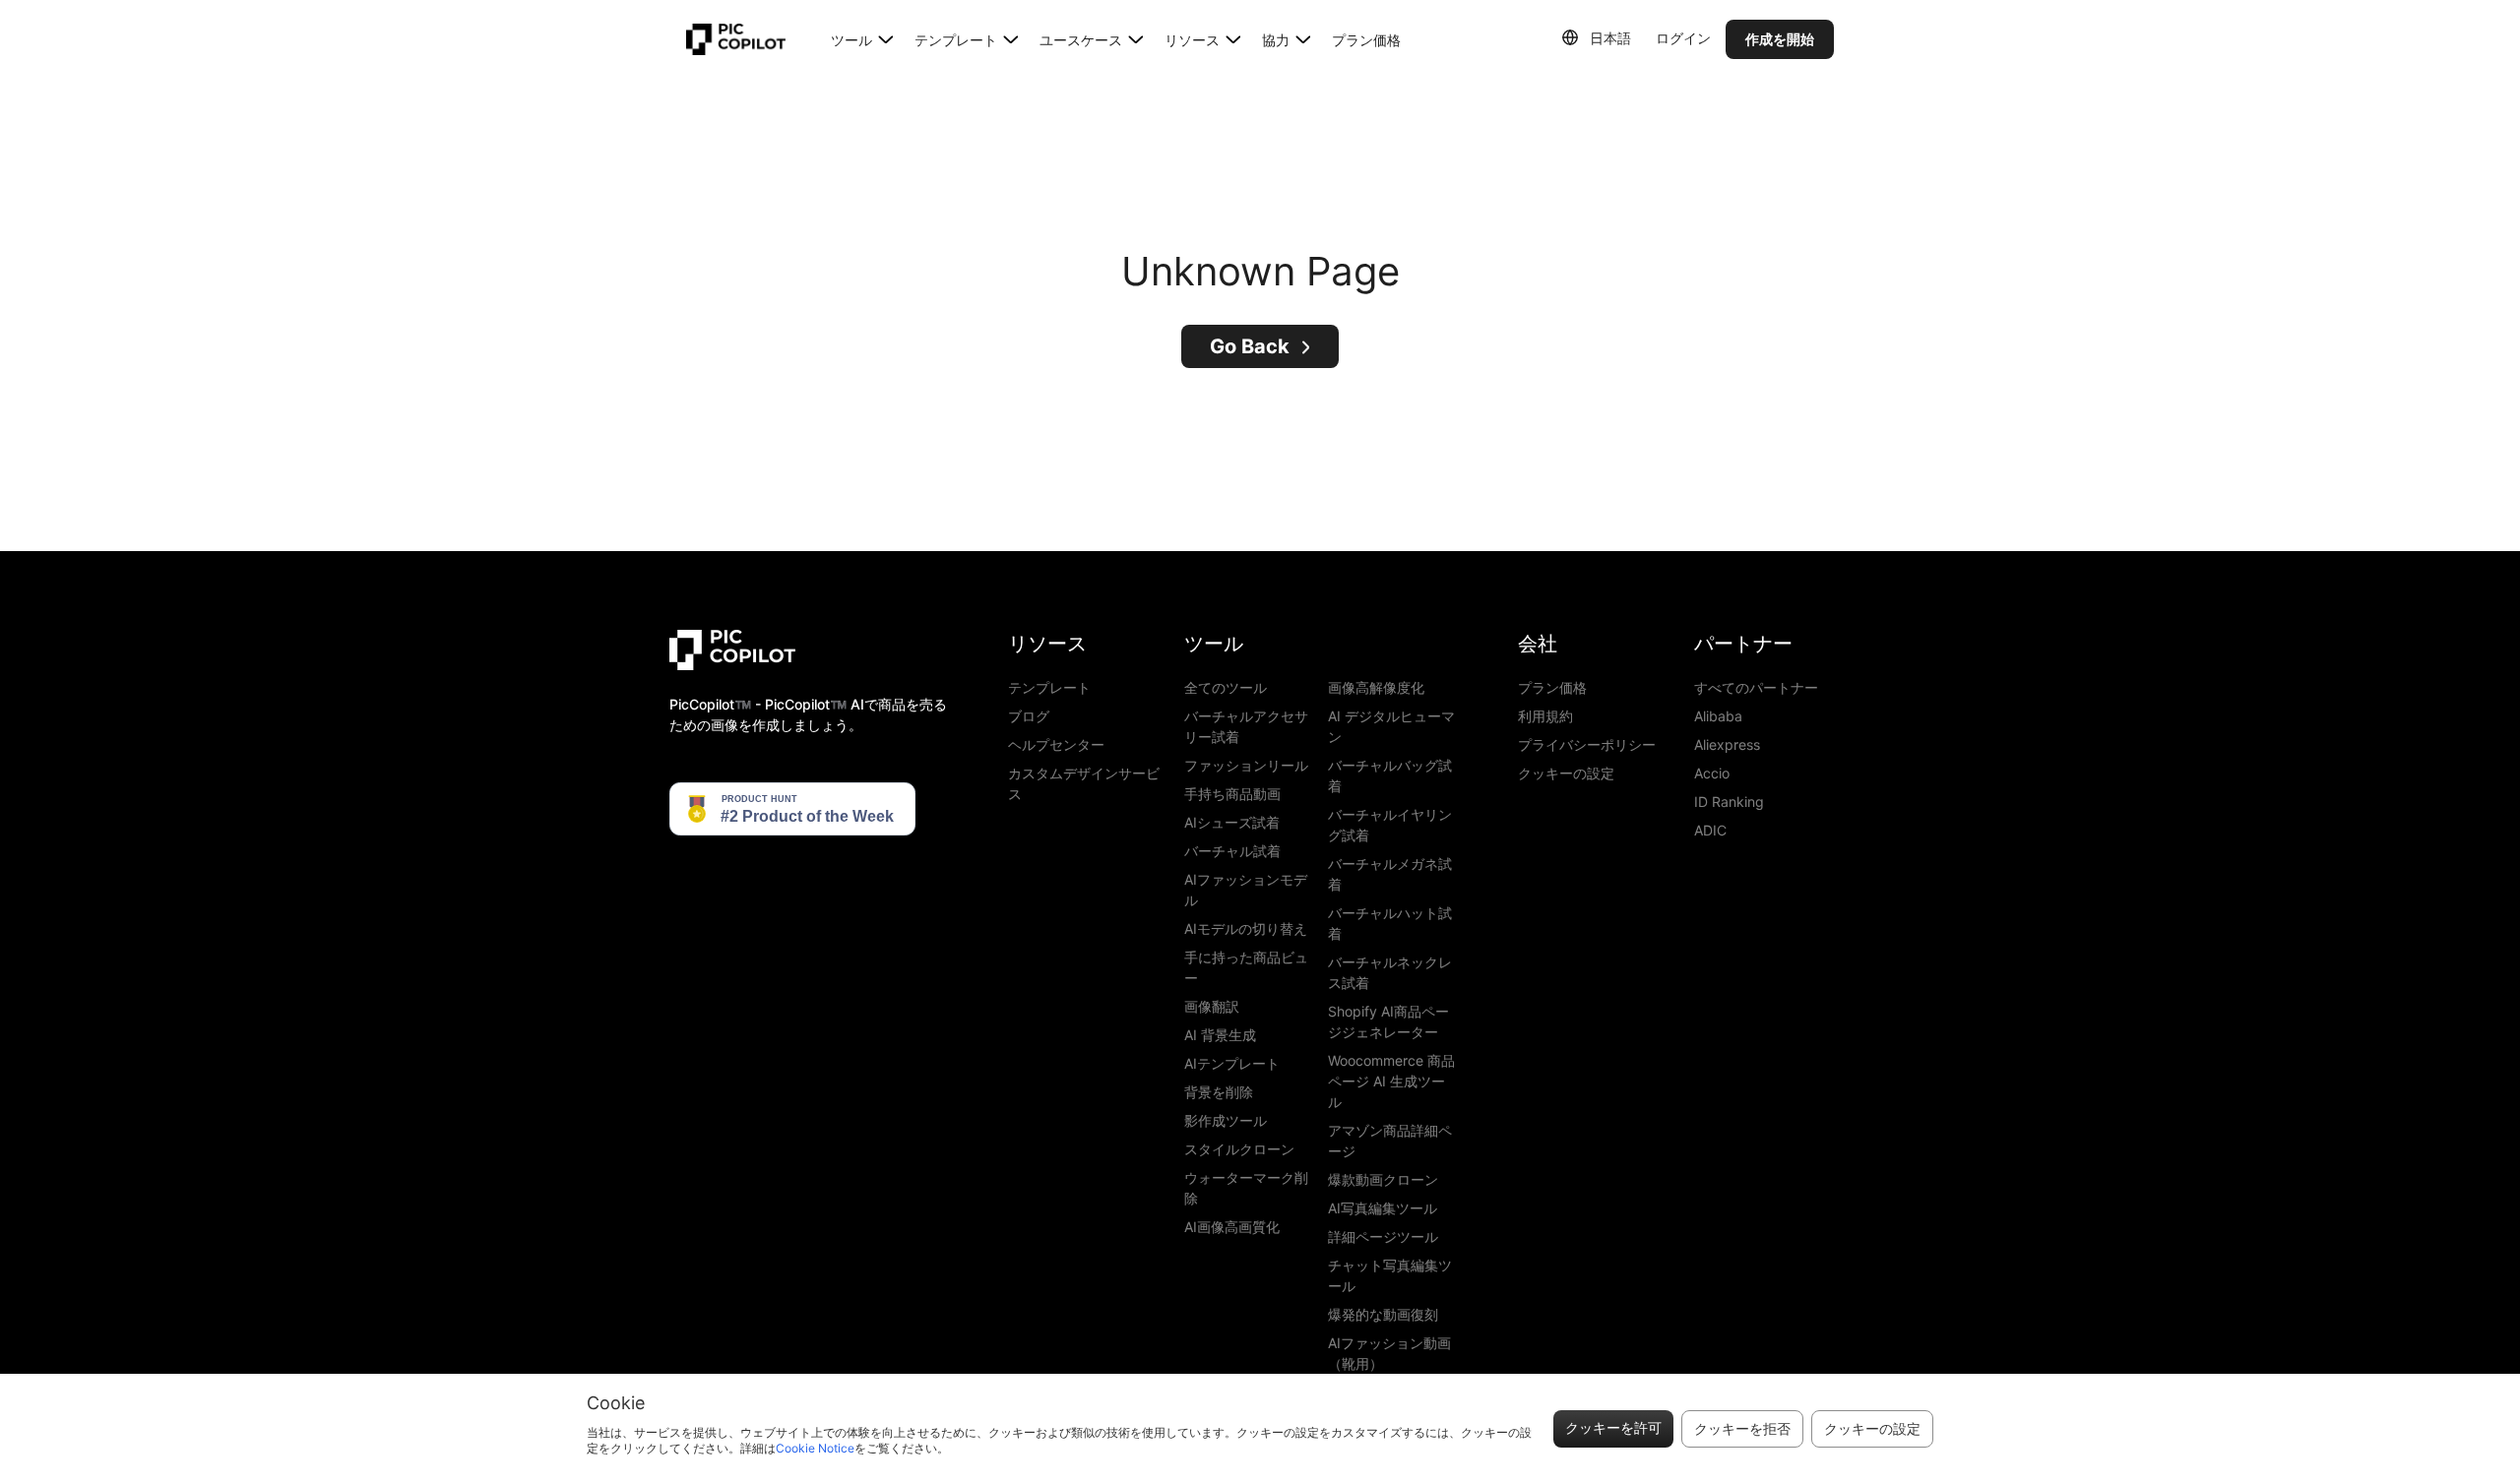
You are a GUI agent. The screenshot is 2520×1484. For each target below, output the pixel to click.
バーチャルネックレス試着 (1390, 972)
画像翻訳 (1212, 1006)
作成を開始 (1780, 39)
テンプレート (1049, 687)
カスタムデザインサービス (1084, 783)
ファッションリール (1246, 765)
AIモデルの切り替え (1246, 928)
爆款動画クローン (1383, 1179)
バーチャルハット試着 (1390, 923)
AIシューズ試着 (1232, 822)
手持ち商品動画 (1232, 794)
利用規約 (1545, 716)
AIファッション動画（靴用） (1389, 1353)
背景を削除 (1219, 1092)
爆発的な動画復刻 (1383, 1314)
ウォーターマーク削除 (1246, 1188)
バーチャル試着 (1232, 851)
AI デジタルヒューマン (1391, 726)
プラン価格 (1366, 40)
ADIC (1710, 830)
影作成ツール (1226, 1120)
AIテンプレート (1232, 1063)
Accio (1712, 773)
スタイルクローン (1239, 1149)
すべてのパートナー (1756, 687)
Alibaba (1718, 716)
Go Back (1250, 346)
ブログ (1029, 716)
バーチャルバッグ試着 (1390, 775)
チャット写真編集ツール (1390, 1275)
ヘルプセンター (1056, 744)
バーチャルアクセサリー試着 (1246, 726)
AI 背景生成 (1220, 1035)
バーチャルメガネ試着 (1390, 874)
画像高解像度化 (1376, 687)
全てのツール (1226, 687)
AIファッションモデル (1246, 890)
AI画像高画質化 (1232, 1227)
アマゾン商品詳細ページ (1390, 1141)
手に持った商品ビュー (1246, 967)
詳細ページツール (1383, 1237)
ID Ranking (1729, 802)
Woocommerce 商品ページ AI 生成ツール (1391, 1081)
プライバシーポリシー (1587, 744)
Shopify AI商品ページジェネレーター (1388, 1021)
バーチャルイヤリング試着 (1390, 825)
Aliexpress (1727, 744)
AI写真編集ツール (1383, 1208)
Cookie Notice (815, 1448)
